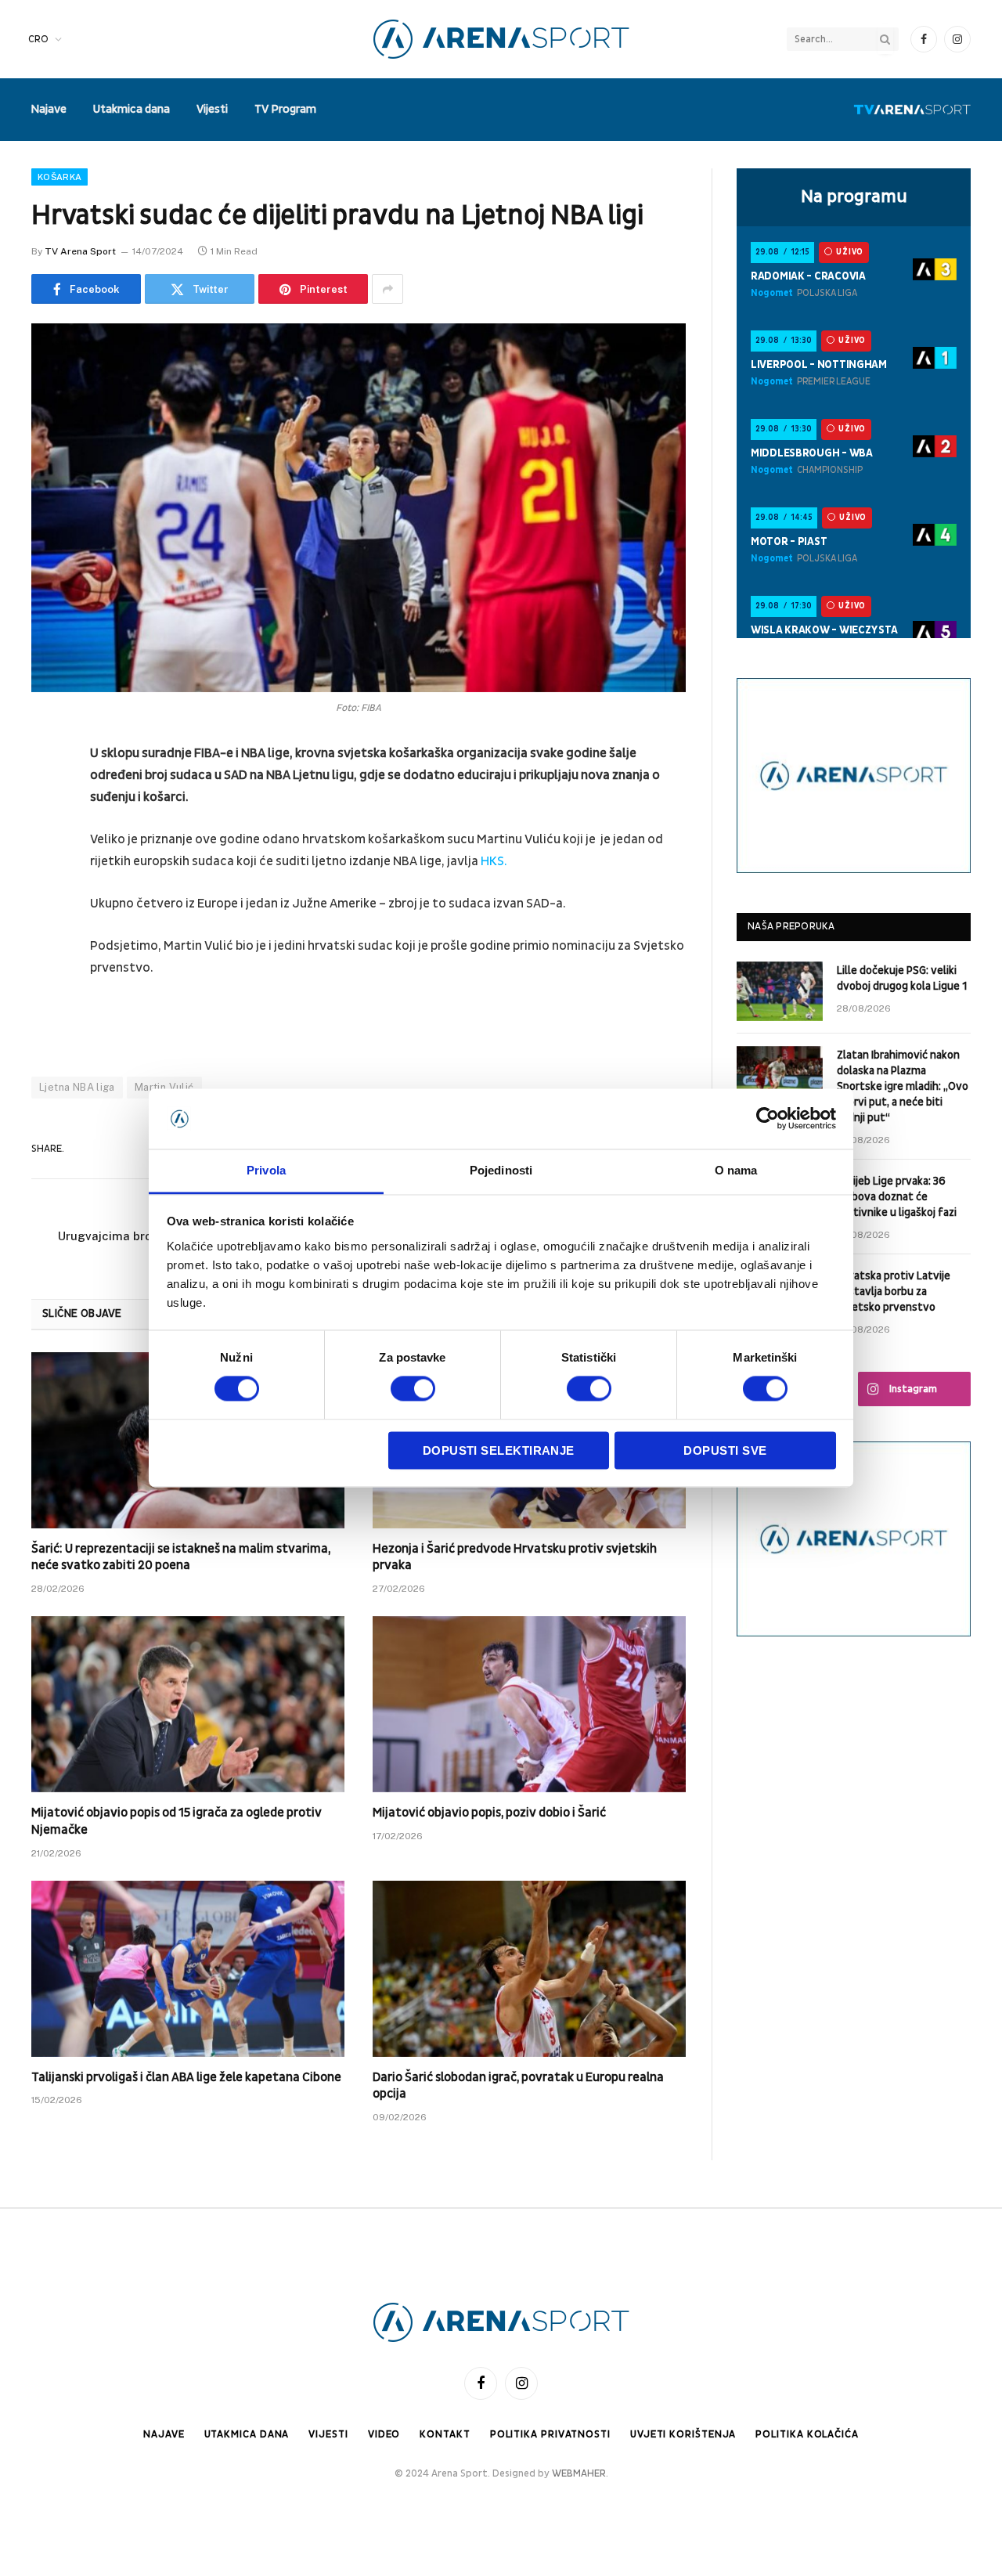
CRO (38, 39)
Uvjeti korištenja (683, 2434)
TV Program (285, 109)
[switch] (413, 1389)
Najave (49, 109)
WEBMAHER (579, 2473)
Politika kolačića (807, 2434)
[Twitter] (47, 834)
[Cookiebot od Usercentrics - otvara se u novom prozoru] (768, 1119)
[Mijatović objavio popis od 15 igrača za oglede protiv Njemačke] (188, 1704)
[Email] (47, 954)
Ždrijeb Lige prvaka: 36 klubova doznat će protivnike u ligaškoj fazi (897, 1197)
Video (384, 2434)
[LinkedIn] (47, 874)
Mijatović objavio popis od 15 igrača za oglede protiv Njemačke (177, 1821)
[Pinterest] (47, 914)
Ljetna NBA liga (77, 1087)
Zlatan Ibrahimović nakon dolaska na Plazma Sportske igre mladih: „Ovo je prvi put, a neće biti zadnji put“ (903, 1086)
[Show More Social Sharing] (387, 289)
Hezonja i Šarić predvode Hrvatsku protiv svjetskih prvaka (515, 1557)
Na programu (854, 197)
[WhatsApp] (47, 994)
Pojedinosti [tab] (501, 1170)
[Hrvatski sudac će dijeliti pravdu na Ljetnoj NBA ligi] (359, 507)
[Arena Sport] (501, 39)
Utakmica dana (132, 109)
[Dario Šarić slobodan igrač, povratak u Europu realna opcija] (529, 1969)
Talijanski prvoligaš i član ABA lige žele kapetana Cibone (186, 2077)
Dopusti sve (725, 1450)
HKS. (493, 861)
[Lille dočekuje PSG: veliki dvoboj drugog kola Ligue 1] (780, 991)
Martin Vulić (164, 1087)
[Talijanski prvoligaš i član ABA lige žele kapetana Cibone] (188, 1969)
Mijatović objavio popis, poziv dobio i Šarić (489, 1813)
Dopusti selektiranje (499, 1450)
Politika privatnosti (550, 2434)
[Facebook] (47, 794)
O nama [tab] (736, 1170)
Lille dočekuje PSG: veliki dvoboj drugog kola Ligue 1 (902, 978)
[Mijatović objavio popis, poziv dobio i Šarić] (529, 1704)
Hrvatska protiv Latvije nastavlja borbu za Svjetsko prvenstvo (894, 1292)
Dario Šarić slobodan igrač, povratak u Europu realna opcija (518, 2086)
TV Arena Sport (80, 251)
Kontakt (445, 2434)
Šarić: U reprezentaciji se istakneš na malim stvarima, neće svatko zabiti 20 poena (181, 1557)
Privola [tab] (266, 1170)
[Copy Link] (47, 1034)
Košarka (59, 177)
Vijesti (212, 109)
